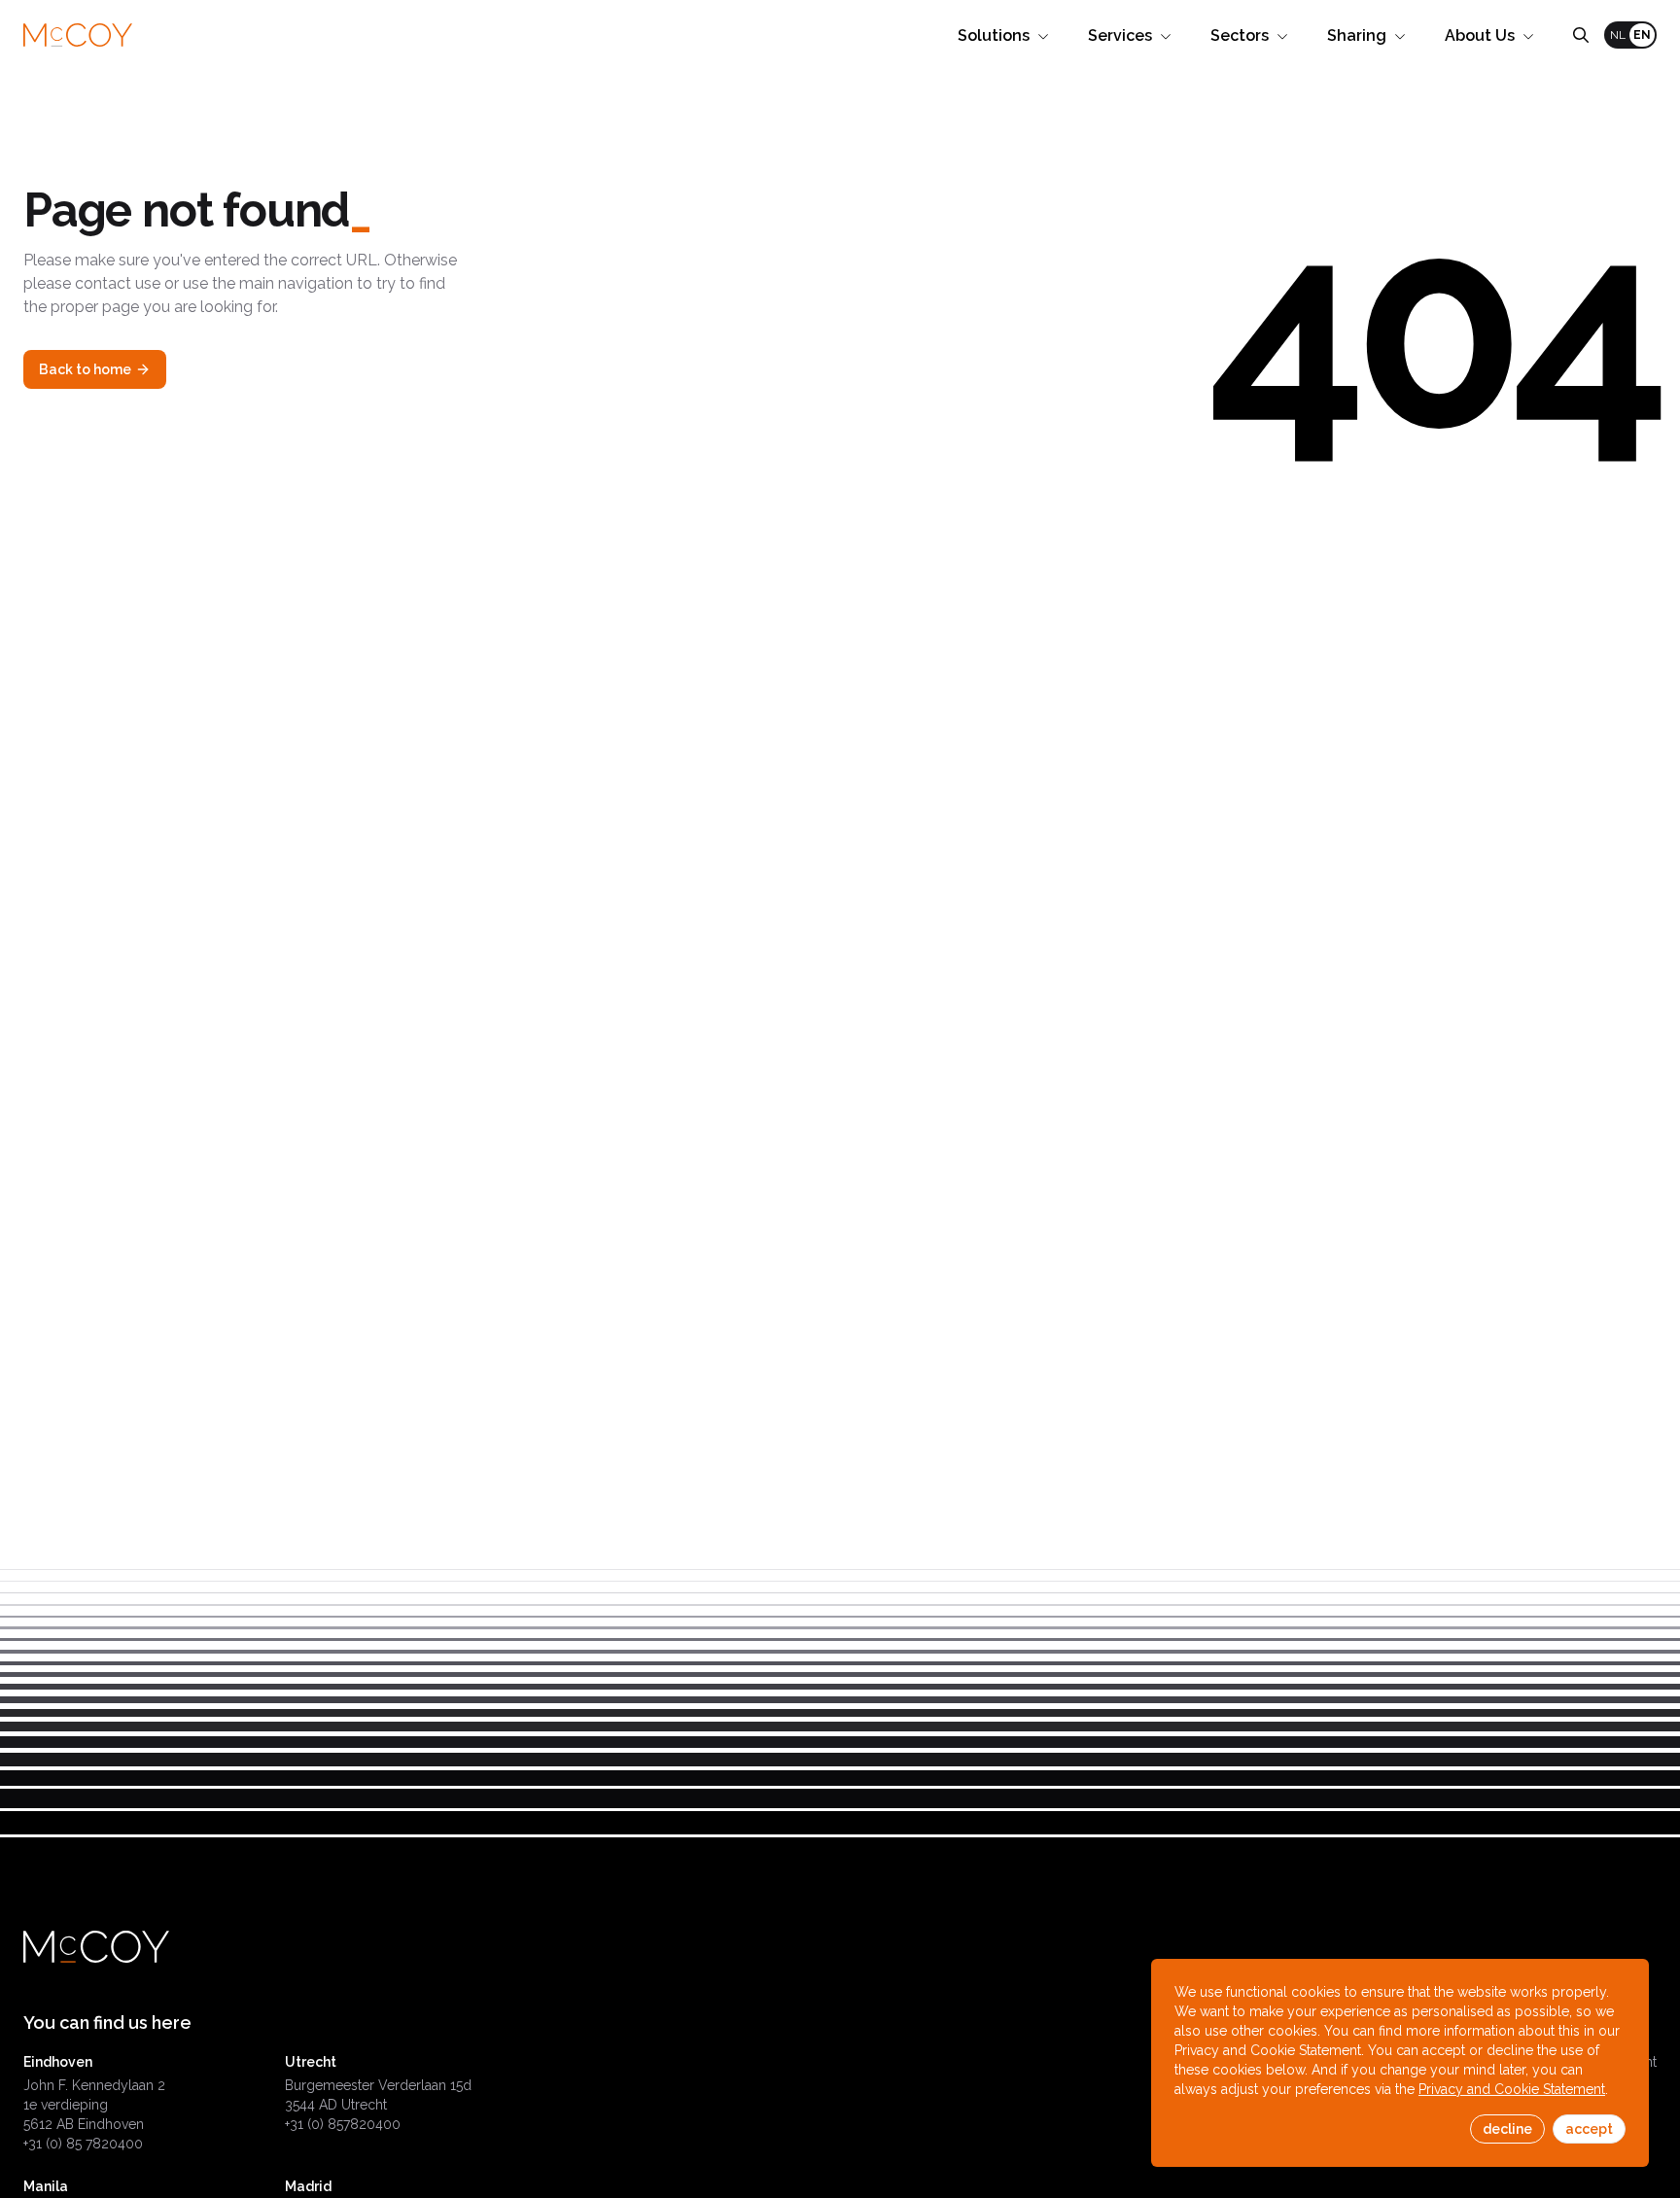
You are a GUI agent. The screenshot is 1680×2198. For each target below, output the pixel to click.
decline (1507, 2129)
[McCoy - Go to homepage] (78, 35)
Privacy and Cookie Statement (1512, 2089)
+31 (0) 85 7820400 (83, 2144)
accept (1589, 2129)
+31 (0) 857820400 (343, 2124)
